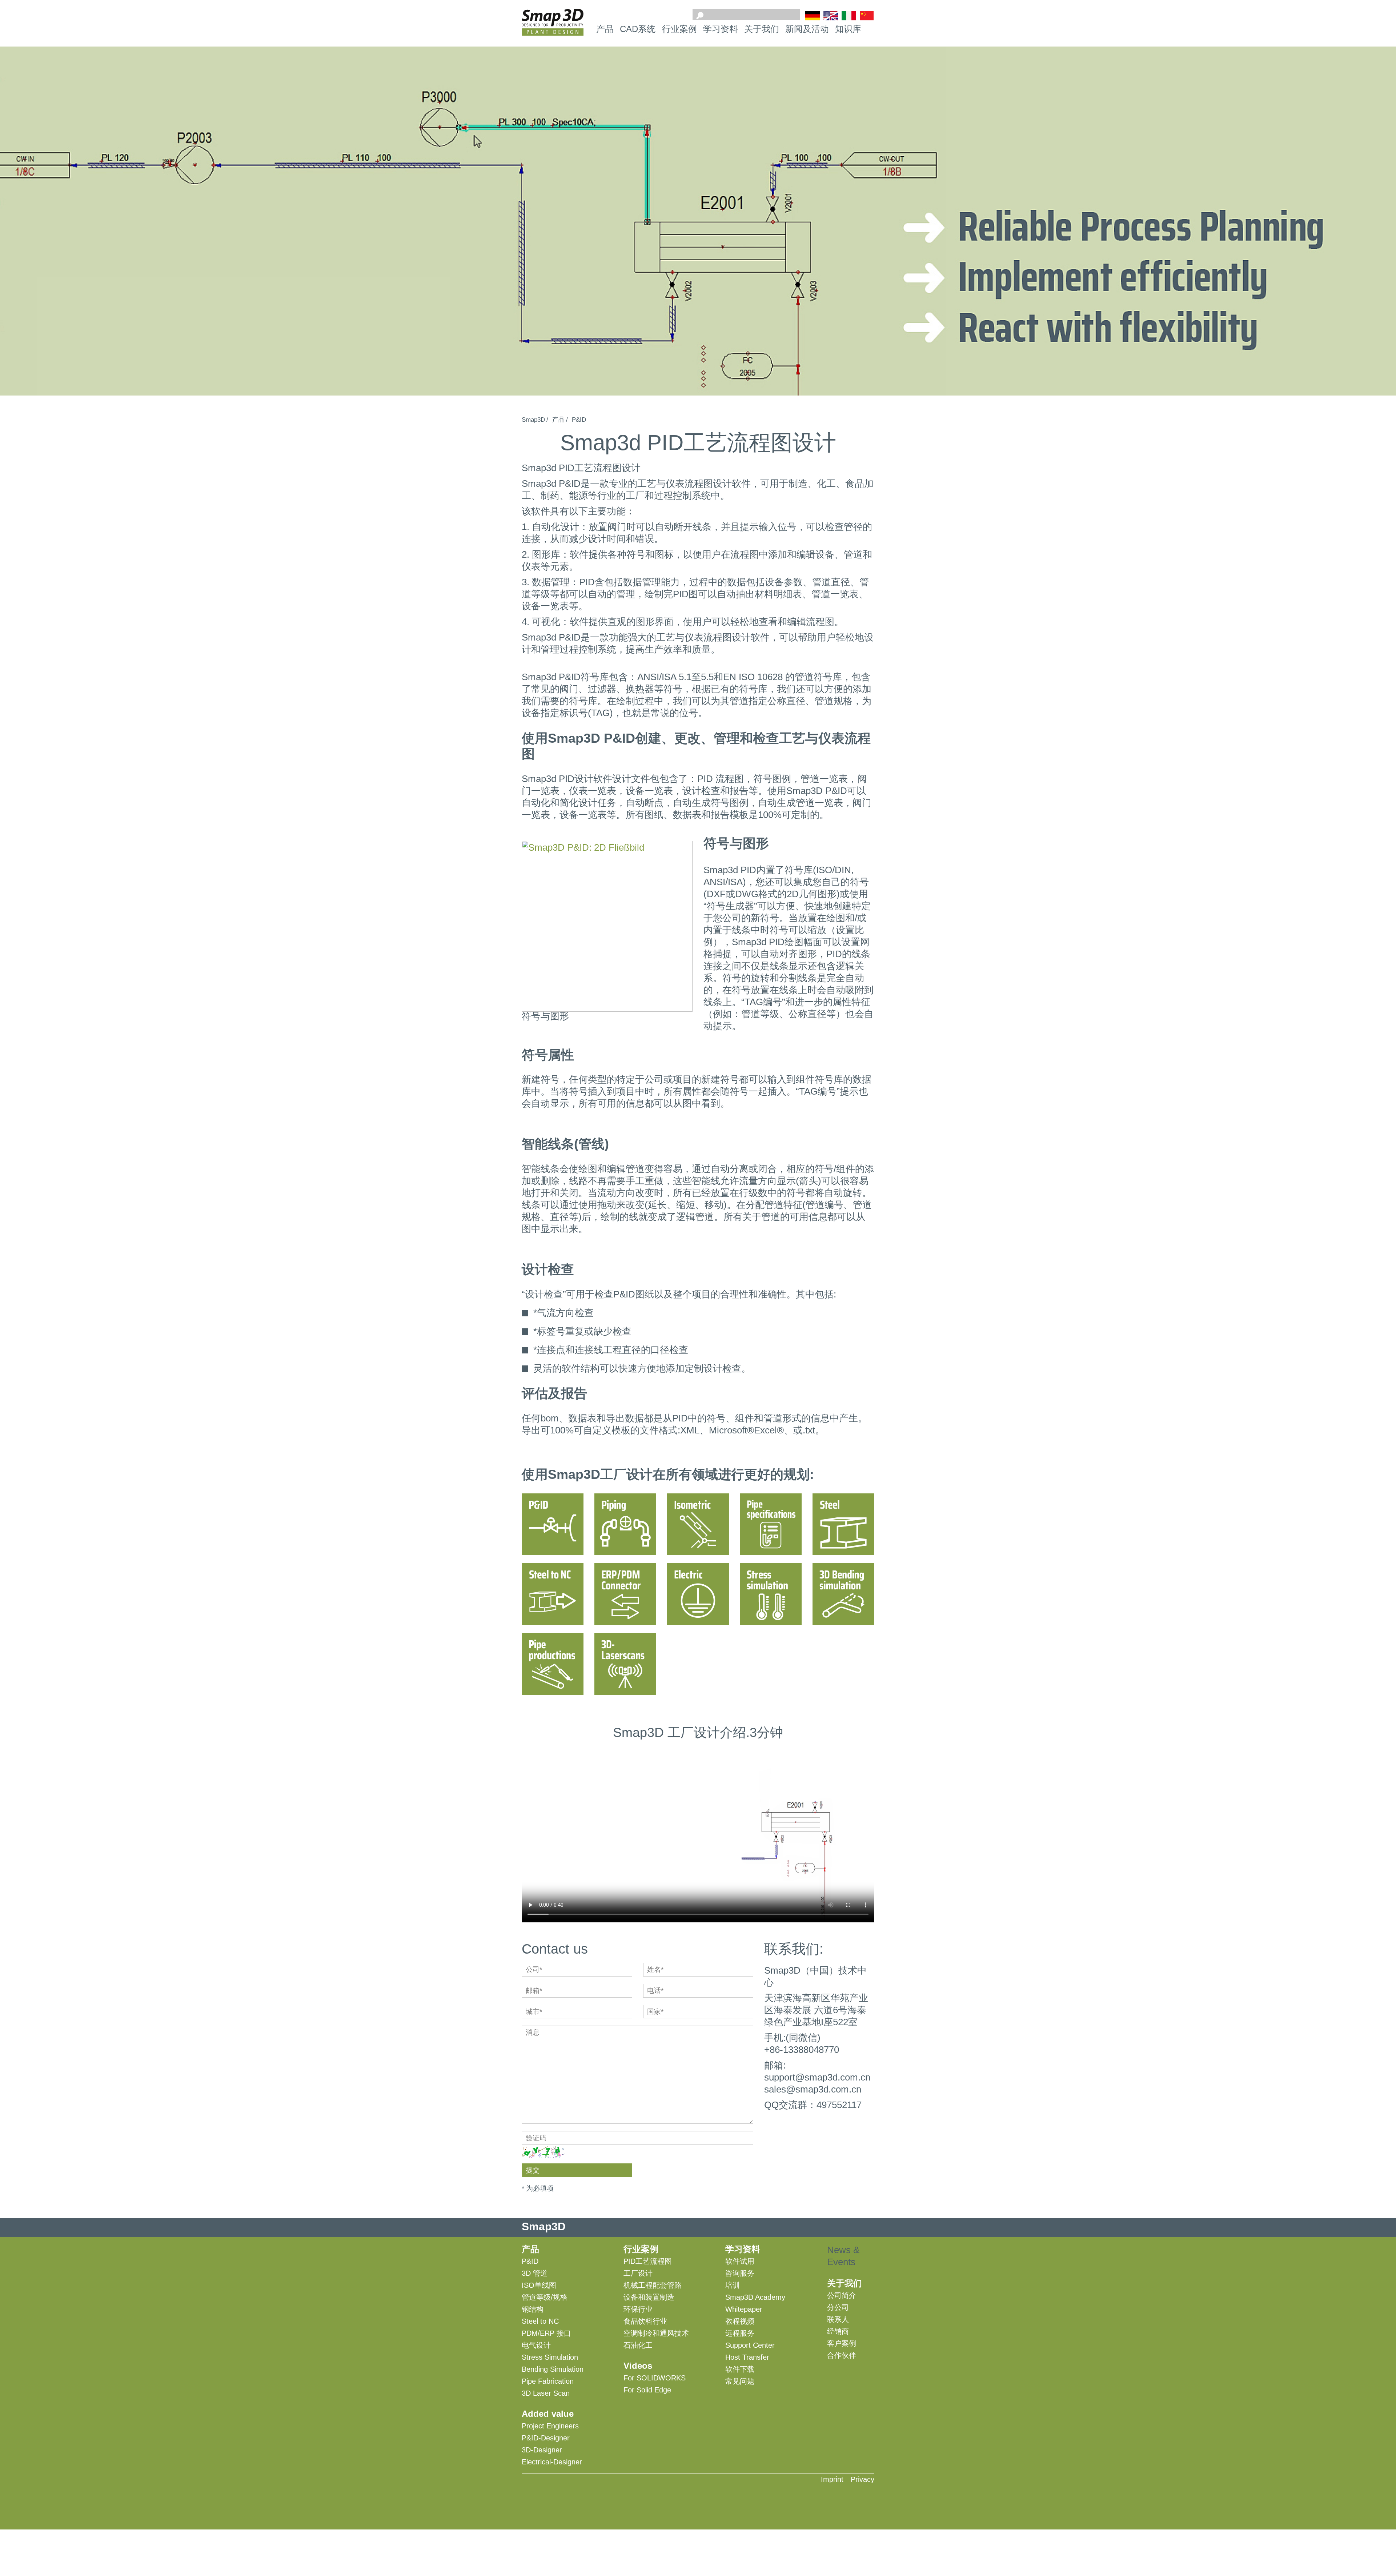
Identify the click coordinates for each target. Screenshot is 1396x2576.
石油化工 (638, 2345)
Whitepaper (744, 2309)
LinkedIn (866, 2496)
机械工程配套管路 (653, 2285)
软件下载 (740, 2369)
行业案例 (679, 29)
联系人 (838, 2319)
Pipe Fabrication (548, 2381)
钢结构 (533, 2309)
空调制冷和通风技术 (656, 2333)
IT (849, 16)
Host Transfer (747, 2357)
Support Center (750, 2345)
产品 (605, 29)
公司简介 (842, 2295)
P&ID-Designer (546, 2438)
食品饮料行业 (645, 2321)
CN (867, 17)
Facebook (792, 2496)
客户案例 (842, 2343)
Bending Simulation (553, 2369)
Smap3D (533, 420)
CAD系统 (638, 29)
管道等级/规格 (545, 2297)
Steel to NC (540, 2321)
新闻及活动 (807, 29)
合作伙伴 (842, 2355)
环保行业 (638, 2309)
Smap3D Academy (755, 2297)
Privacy (863, 2479)
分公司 (838, 2307)
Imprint (832, 2479)
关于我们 (762, 29)
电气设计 (536, 2345)
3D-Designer (542, 2450)
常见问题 (740, 2381)
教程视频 (740, 2321)
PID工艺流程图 (648, 2261)
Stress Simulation (550, 2357)
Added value (548, 2414)
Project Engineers (550, 2426)
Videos (638, 2366)
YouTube (817, 2496)
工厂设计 (638, 2273)
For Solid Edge (647, 2390)
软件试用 (740, 2261)
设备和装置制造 (649, 2297)
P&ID (579, 420)
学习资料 (721, 29)
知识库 (848, 29)
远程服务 (740, 2333)
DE (813, 16)
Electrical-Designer (552, 2462)
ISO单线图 (539, 2285)
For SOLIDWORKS (655, 2378)
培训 (733, 2285)
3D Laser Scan (546, 2393)
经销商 (838, 2331)
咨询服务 (740, 2273)
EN (831, 16)
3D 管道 (535, 2273)
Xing (841, 2496)
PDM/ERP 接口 (546, 2333)
